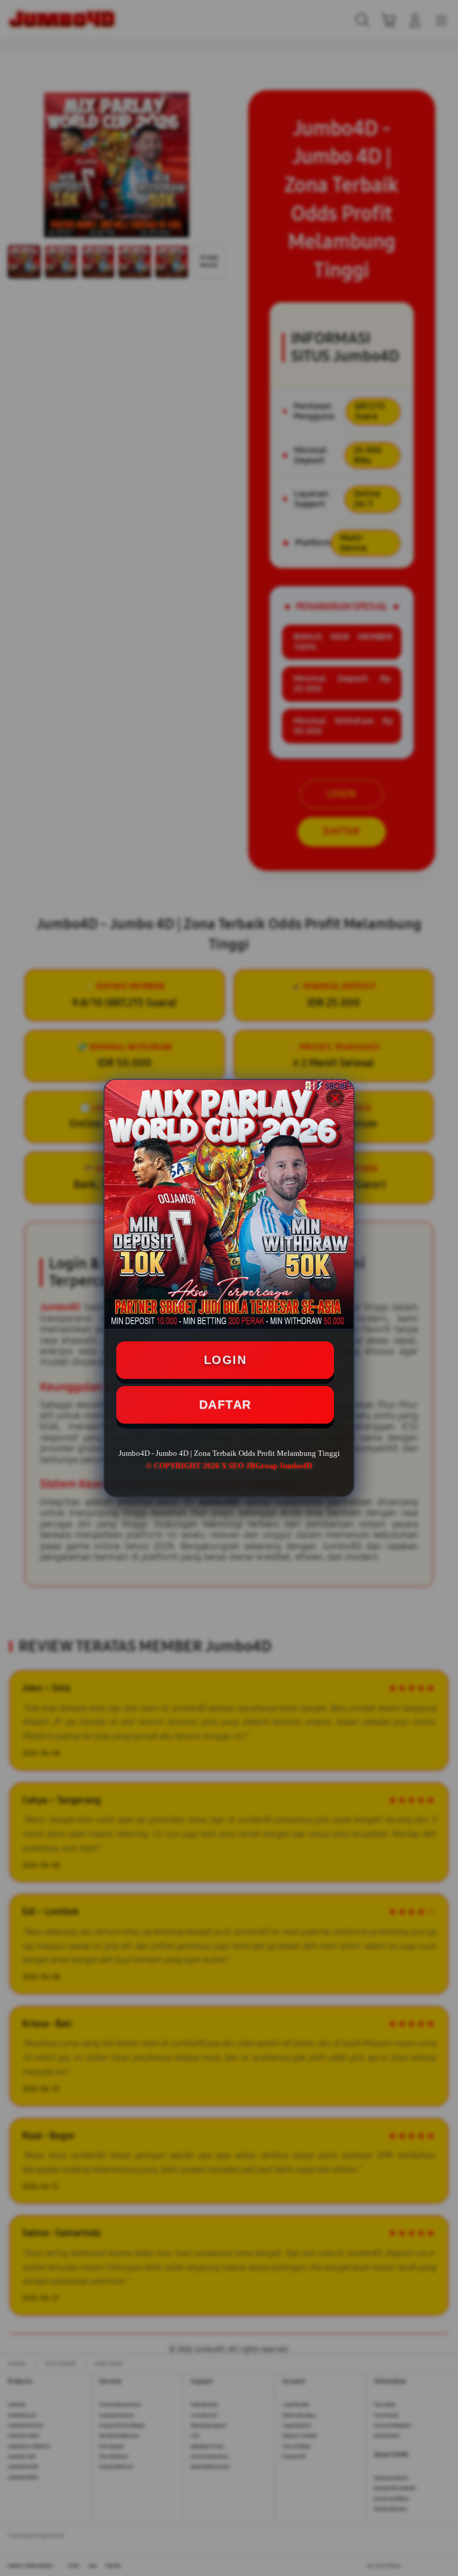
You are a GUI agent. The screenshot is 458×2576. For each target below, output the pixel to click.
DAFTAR (225, 1405)
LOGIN (225, 1360)
